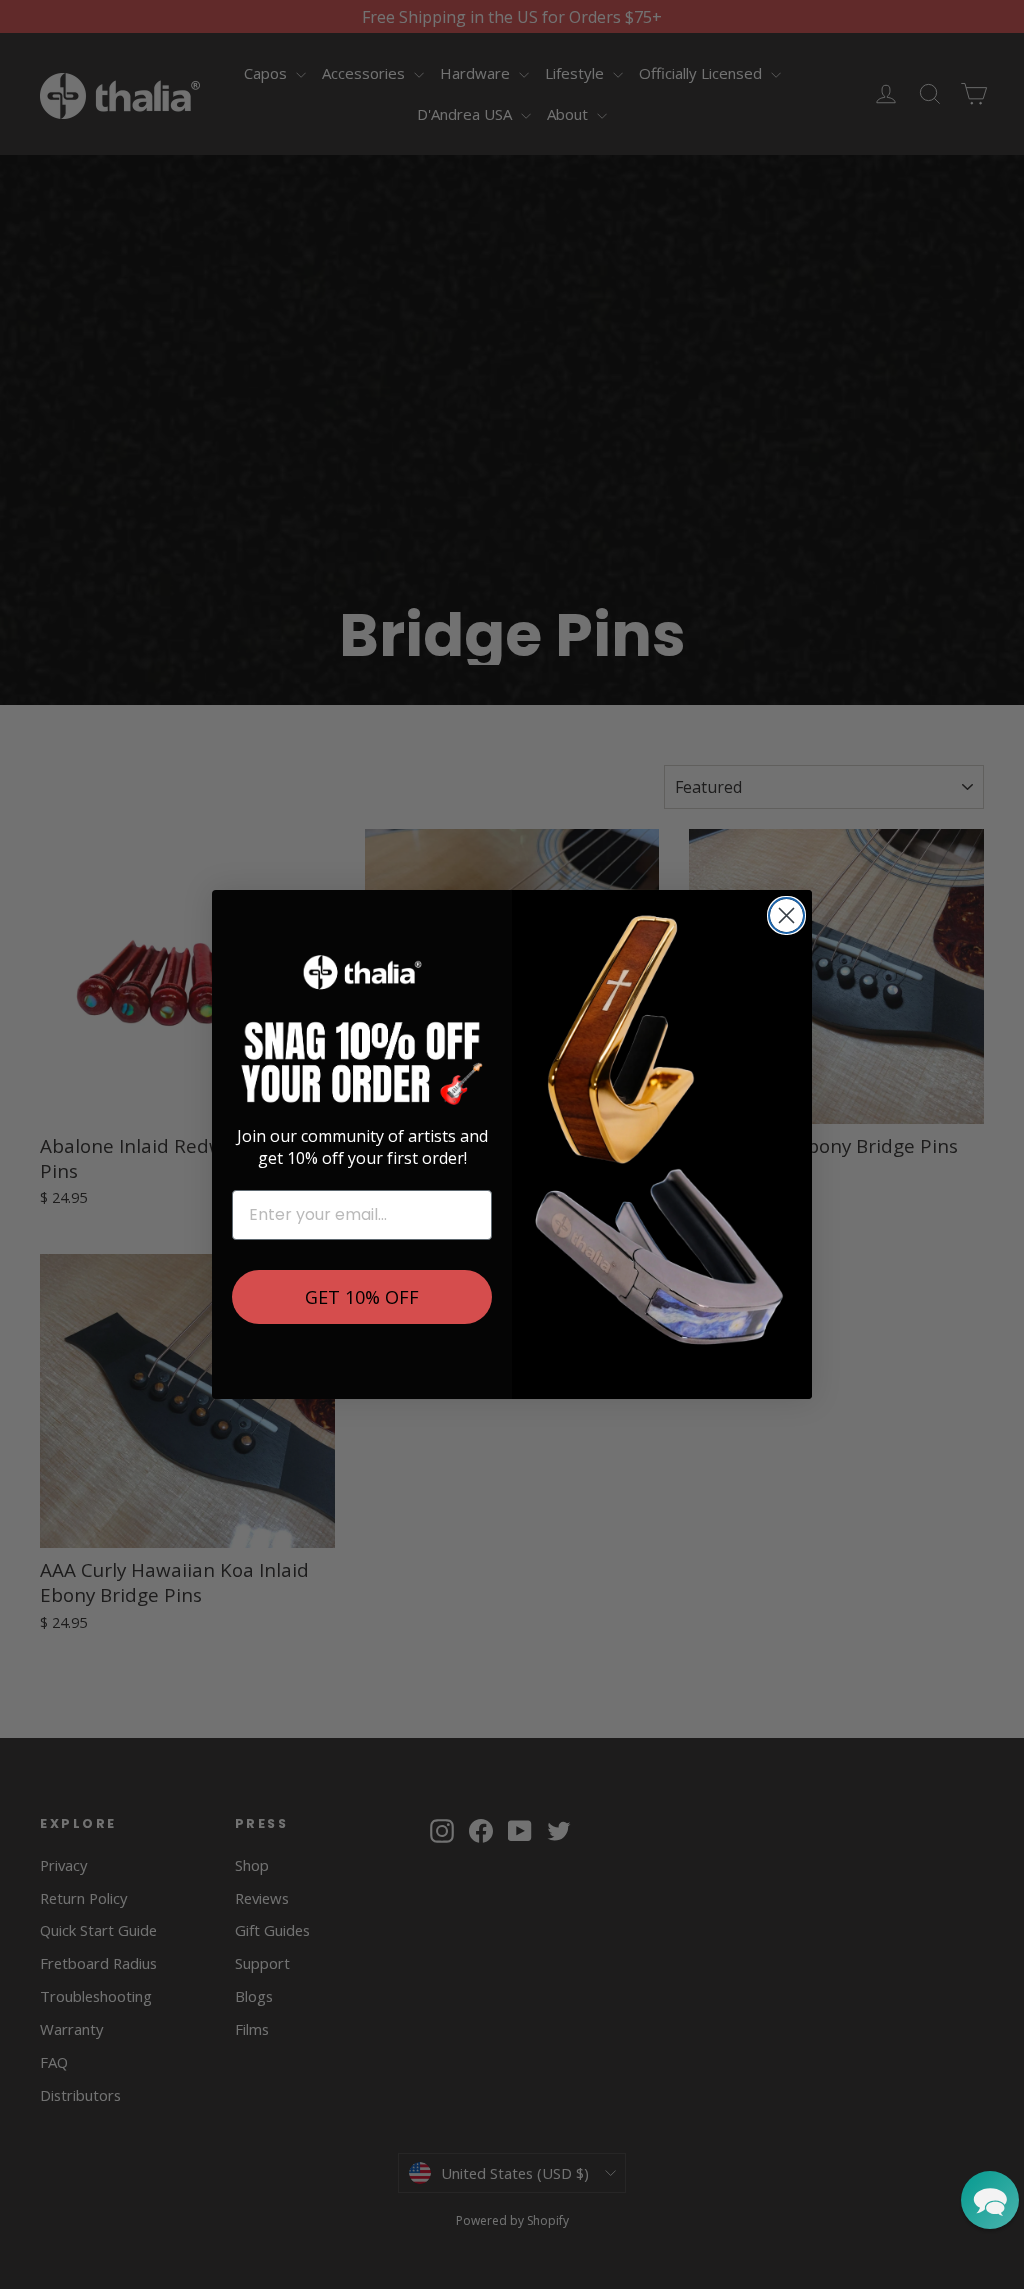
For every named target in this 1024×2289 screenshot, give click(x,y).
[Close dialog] (786, 915)
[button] (990, 2200)
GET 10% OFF (362, 1297)
